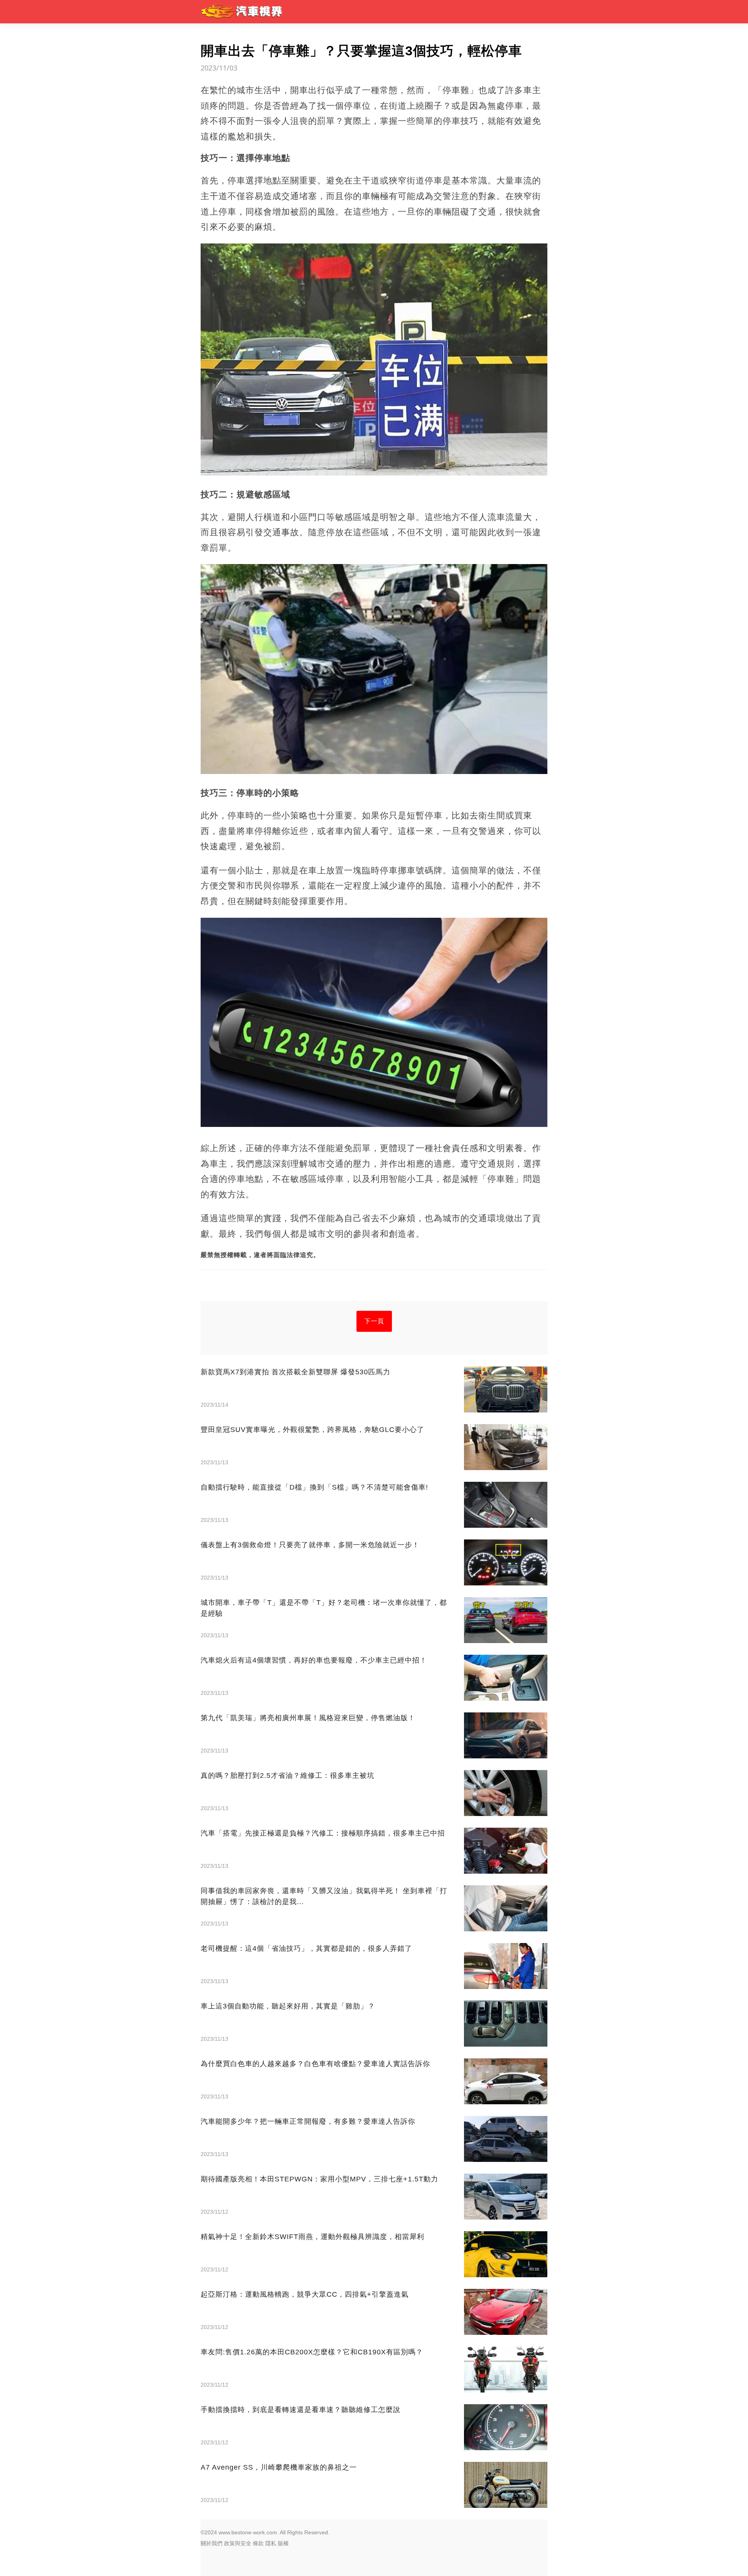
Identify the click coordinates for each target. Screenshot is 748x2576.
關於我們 (212, 2543)
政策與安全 (238, 2543)
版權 (283, 2543)
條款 (258, 2543)
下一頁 (374, 1321)
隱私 (271, 2543)
